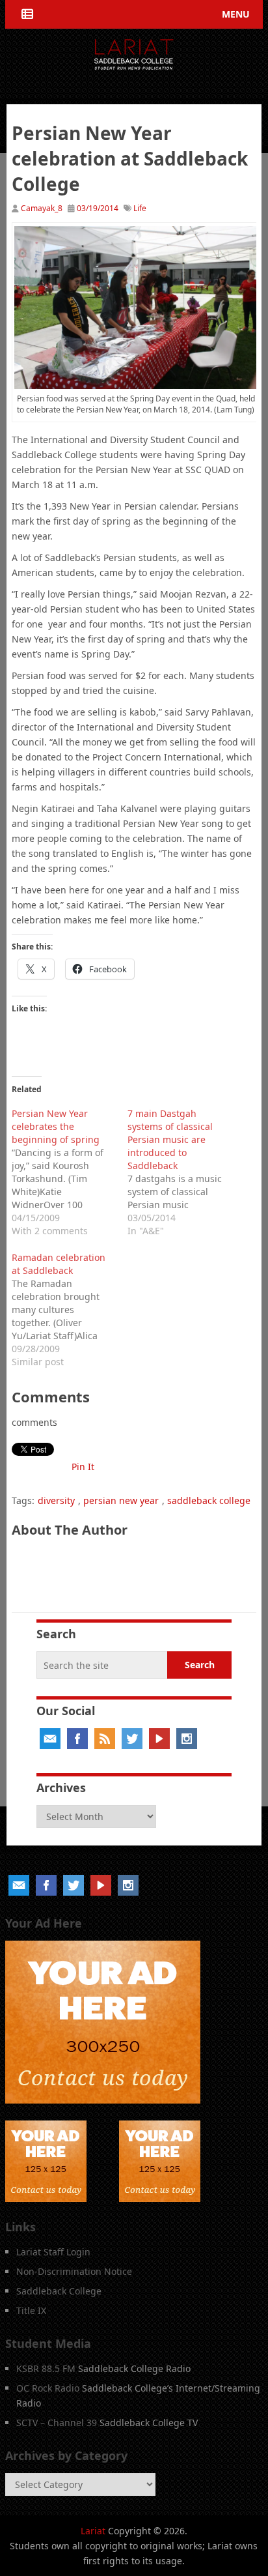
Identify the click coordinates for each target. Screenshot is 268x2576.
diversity (56, 1500)
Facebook (77, 1739)
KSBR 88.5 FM (46, 2368)
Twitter (132, 1739)
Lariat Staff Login (53, 2252)
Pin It (83, 1467)
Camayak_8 (42, 208)
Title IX (31, 2310)
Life (140, 208)
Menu (236, 14)
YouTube (159, 1739)
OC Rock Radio (48, 2388)
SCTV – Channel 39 (57, 2423)
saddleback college (209, 1500)
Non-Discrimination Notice (74, 2271)
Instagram (187, 1739)
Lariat (93, 2531)
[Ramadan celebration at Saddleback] (70, 1308)
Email (50, 1739)
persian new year (121, 1500)
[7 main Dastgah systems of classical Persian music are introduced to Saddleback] (185, 1170)
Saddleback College (59, 2291)
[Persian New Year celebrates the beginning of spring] (70, 1170)
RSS (105, 1739)
